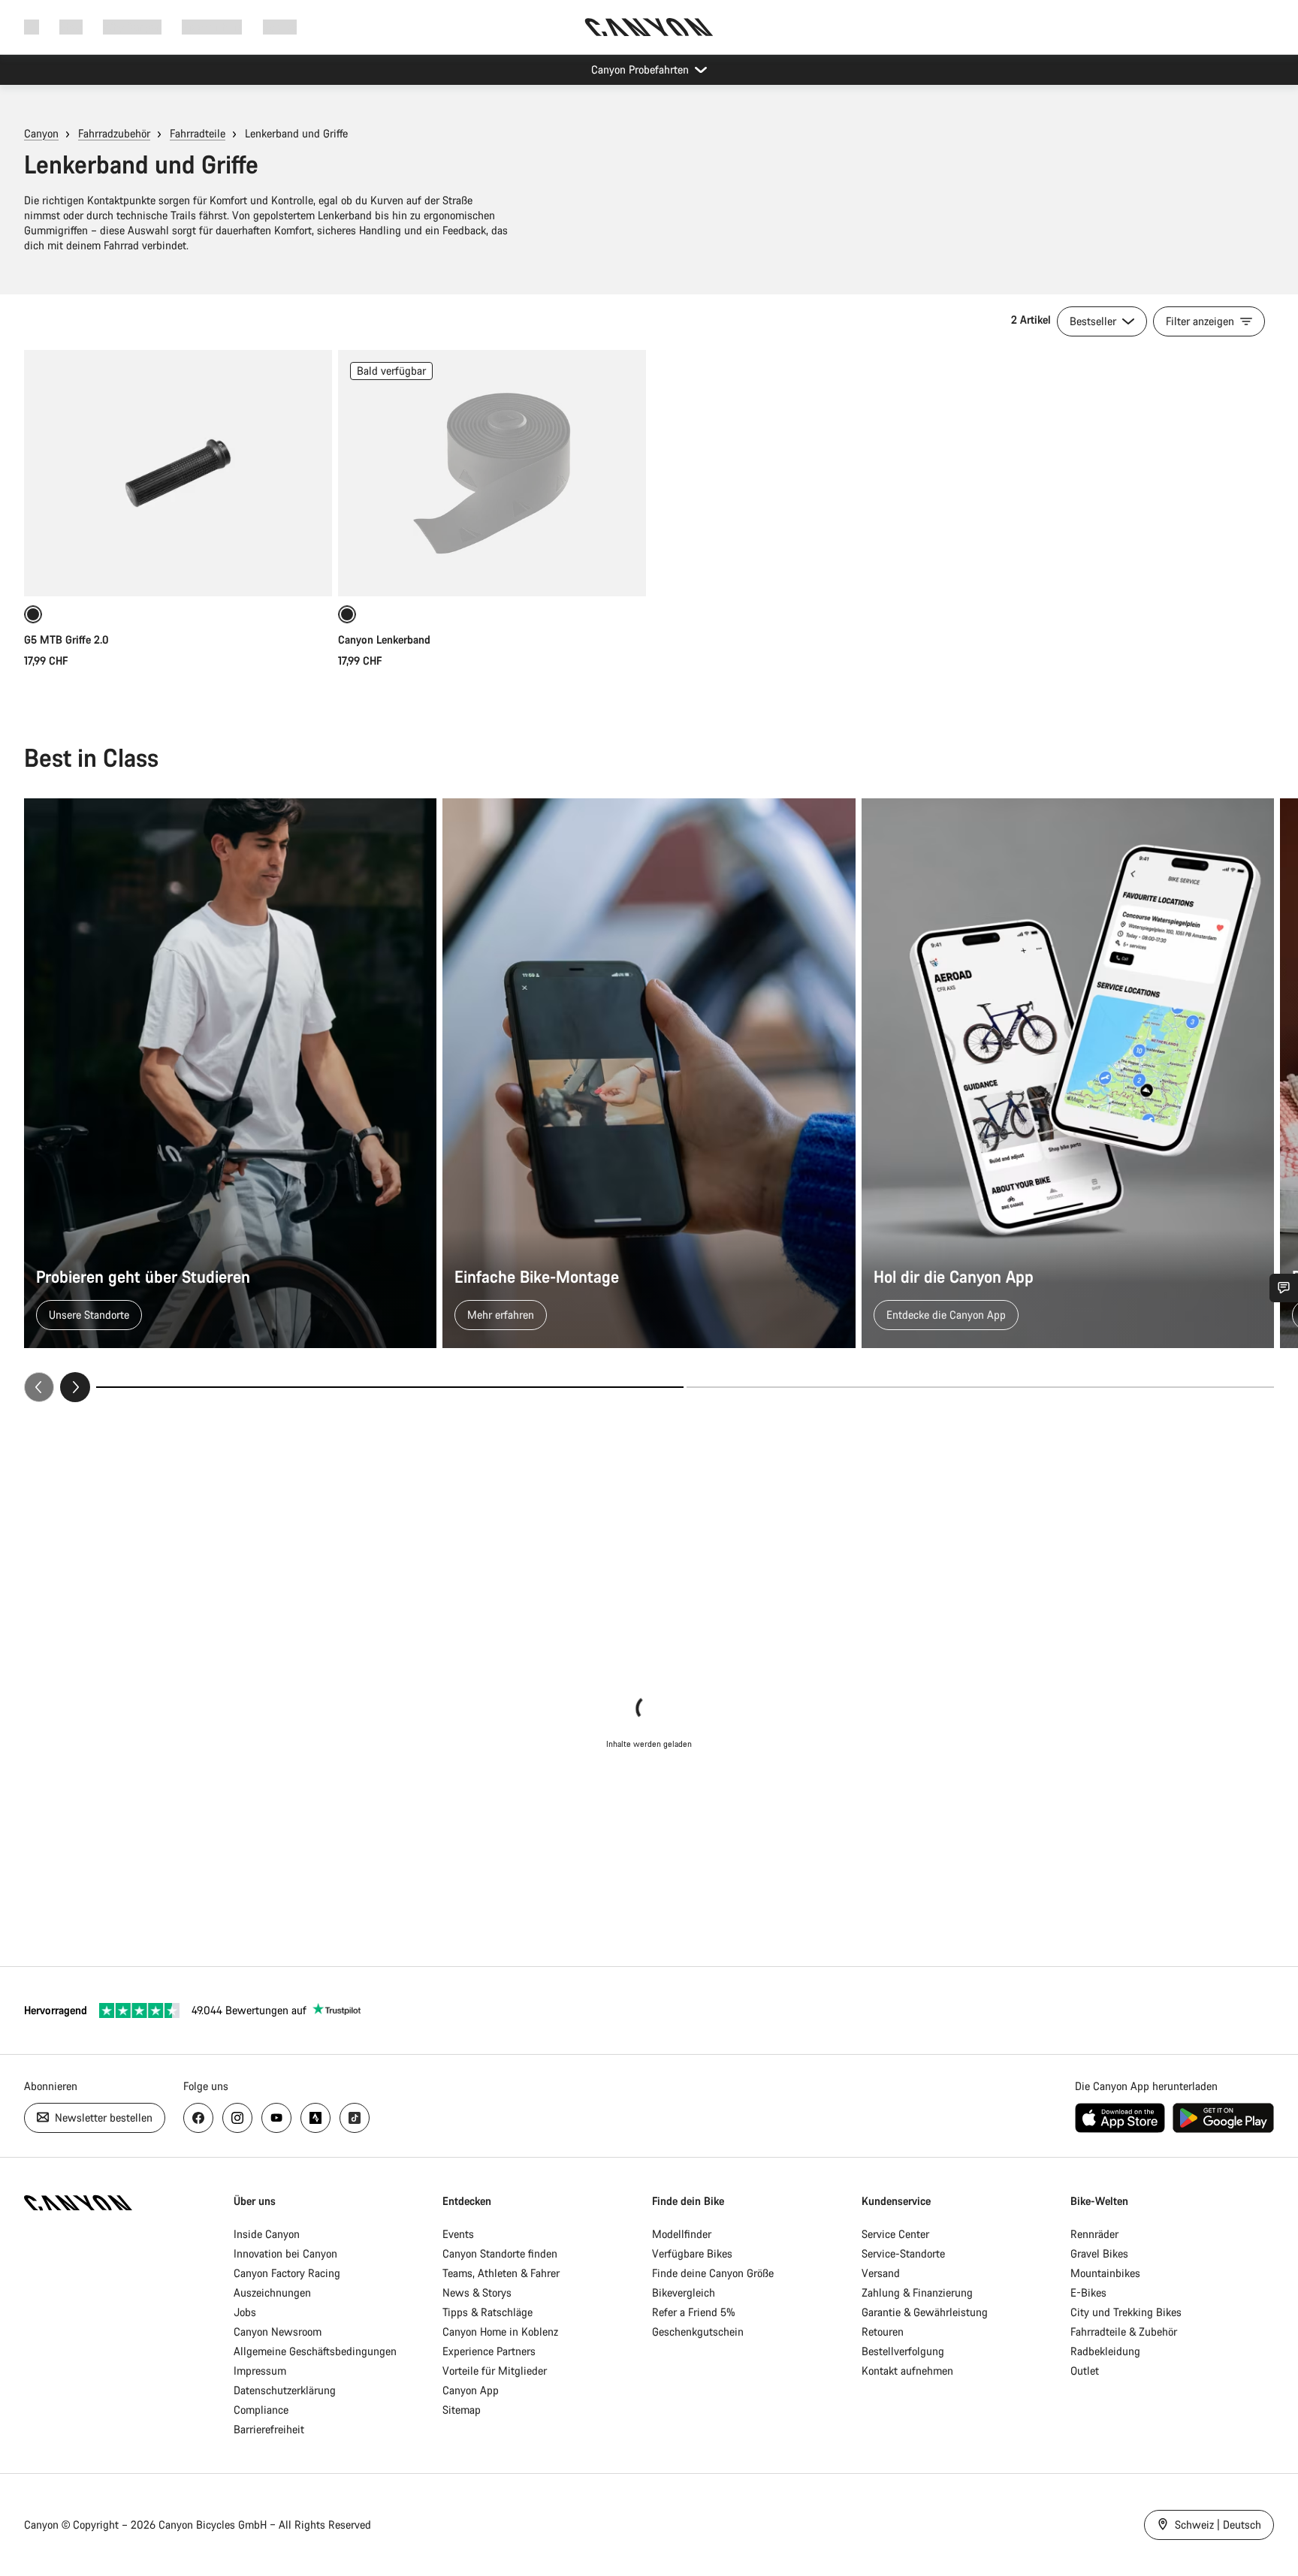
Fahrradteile (198, 133)
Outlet (1085, 2371)
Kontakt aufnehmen (907, 2371)
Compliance (261, 2410)
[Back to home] (649, 27)
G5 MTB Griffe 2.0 (66, 639)
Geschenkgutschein (698, 2332)
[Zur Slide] (980, 1387)
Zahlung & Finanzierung (917, 2292)
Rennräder (1094, 2234)
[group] (649, 1100)
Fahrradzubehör (114, 133)
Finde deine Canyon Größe (713, 2273)
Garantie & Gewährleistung (925, 2312)
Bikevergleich (684, 2292)
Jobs (245, 2312)
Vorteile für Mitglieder (495, 2371)
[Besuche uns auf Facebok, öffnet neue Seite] (198, 2118)
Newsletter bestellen (102, 2118)
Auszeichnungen (272, 2292)
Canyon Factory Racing (287, 2273)
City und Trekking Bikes (1126, 2312)
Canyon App (471, 2390)
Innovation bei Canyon (285, 2253)
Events (458, 2234)
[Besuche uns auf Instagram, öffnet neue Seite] (237, 2118)
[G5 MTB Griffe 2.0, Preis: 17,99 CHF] (178, 473)
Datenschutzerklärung (285, 2390)
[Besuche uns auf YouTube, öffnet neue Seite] (276, 2118)
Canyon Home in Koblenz (500, 2332)
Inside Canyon (267, 2234)
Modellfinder (682, 2234)
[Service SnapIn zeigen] (1284, 1288)
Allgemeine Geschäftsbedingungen (315, 2351)
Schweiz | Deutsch (1216, 2525)
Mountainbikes (1105, 2273)
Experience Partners (489, 2351)
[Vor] (75, 1387)
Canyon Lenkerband (384, 639)
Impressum (260, 2371)
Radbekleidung (1105, 2351)
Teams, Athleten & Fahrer (501, 2273)
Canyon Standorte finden (500, 2253)
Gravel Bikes (1099, 2253)
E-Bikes (1088, 2292)
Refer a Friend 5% (694, 2312)
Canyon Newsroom (278, 2332)
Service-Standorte (903, 2253)
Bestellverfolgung (903, 2351)
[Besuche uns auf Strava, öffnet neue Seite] (315, 2118)
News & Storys (477, 2292)
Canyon (41, 133)
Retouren (883, 2332)
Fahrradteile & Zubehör (1124, 2332)
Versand (881, 2273)
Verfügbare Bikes (692, 2253)
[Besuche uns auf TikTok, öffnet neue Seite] (355, 2118)
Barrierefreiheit (269, 2429)
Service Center (895, 2234)
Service (280, 27)
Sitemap (462, 2410)
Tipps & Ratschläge (488, 2312)
